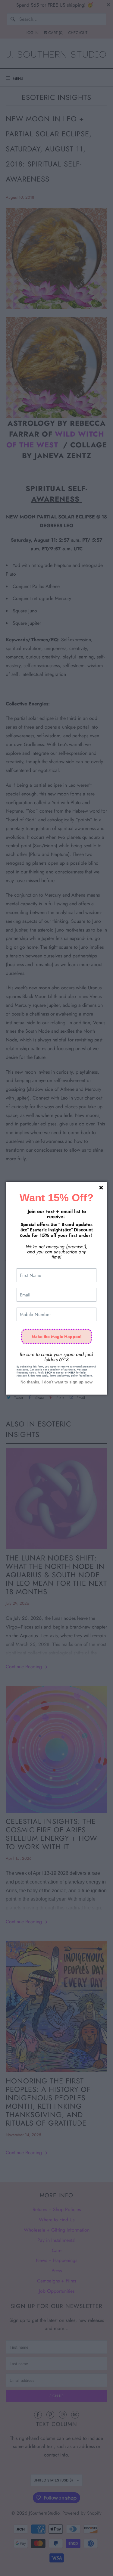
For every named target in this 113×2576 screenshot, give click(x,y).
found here (85, 1375)
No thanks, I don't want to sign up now (56, 1382)
